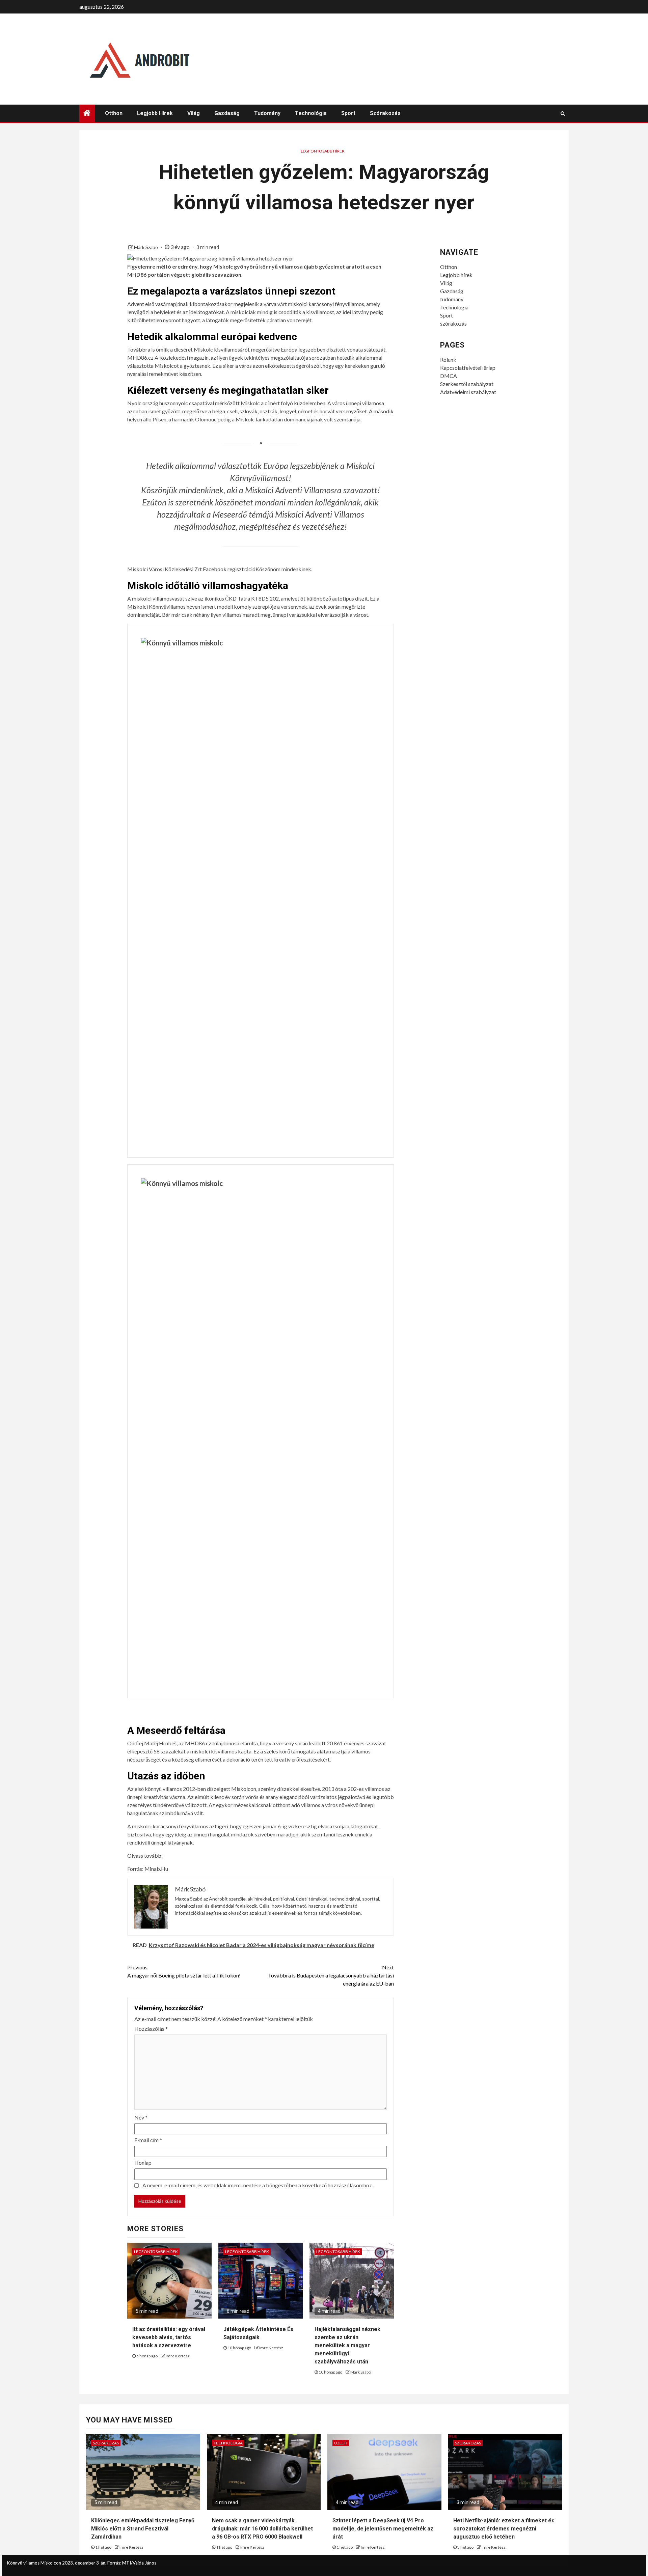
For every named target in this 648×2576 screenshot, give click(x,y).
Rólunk (448, 359)
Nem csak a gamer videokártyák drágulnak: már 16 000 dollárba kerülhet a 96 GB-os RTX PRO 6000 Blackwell (262, 2529)
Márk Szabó (146, 247)
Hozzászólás (151, 2029)
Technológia (311, 113)
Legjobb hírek (155, 113)
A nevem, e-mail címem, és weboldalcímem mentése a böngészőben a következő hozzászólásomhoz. (258, 2185)
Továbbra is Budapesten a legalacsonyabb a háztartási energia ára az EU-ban (331, 1975)
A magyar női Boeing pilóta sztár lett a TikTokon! (184, 1971)
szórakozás (385, 113)
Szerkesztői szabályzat (467, 384)
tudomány (267, 113)
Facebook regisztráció (229, 569)
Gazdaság (227, 113)
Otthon (114, 113)
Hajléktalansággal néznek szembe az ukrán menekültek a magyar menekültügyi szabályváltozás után (347, 2345)
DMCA (449, 376)
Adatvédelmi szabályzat (468, 392)
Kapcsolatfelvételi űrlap (468, 368)
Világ (194, 113)
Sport (348, 113)
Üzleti (341, 2443)
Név (141, 2117)
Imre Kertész (178, 2356)
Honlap (143, 2163)
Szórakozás (106, 2443)
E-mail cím (148, 2140)
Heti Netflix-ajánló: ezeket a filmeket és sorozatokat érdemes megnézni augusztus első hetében (504, 2529)
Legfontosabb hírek (323, 151)
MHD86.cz (140, 357)
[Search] (563, 113)
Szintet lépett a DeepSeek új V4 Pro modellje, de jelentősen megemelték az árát (383, 2529)
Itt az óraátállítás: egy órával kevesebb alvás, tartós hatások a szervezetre (169, 2337)
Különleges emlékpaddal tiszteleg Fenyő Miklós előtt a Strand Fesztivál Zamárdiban (143, 2529)
